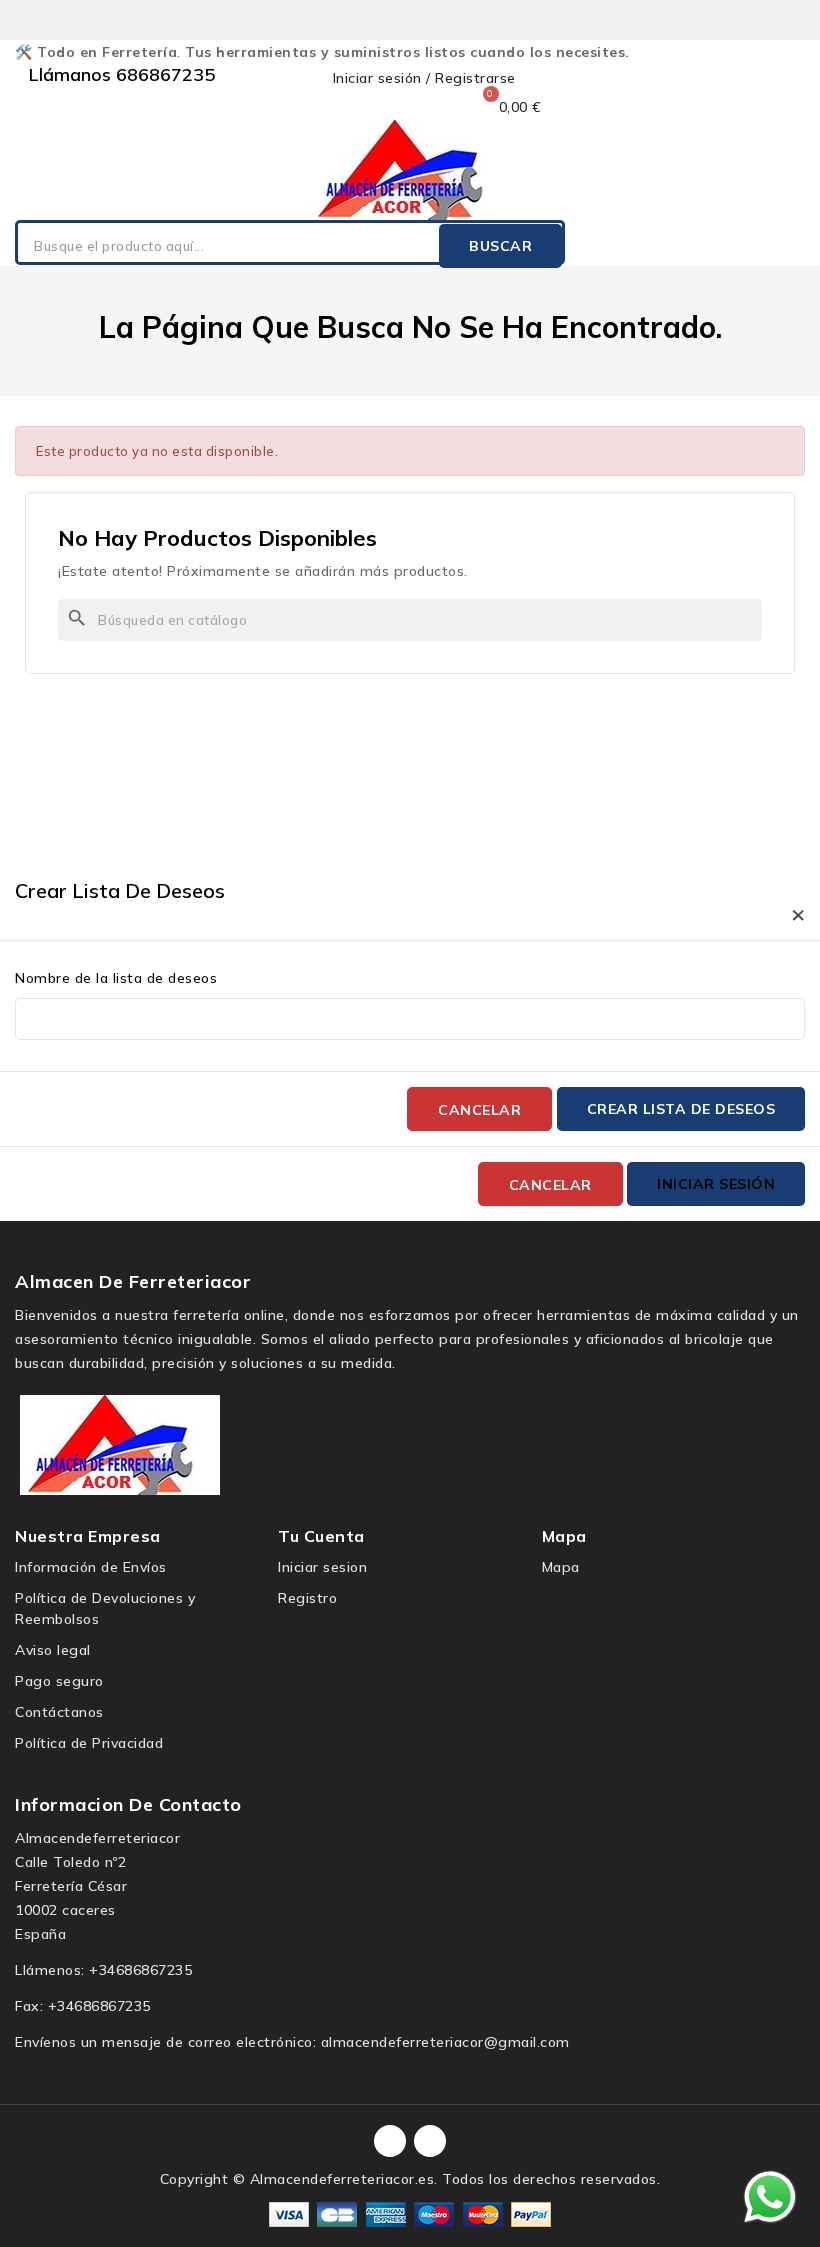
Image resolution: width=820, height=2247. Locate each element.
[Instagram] (430, 2141)
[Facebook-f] (390, 2141)
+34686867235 (140, 1970)
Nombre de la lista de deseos (116, 978)
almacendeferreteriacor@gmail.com (445, 2042)
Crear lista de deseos (681, 1109)
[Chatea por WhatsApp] (770, 2196)
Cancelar (479, 1110)
